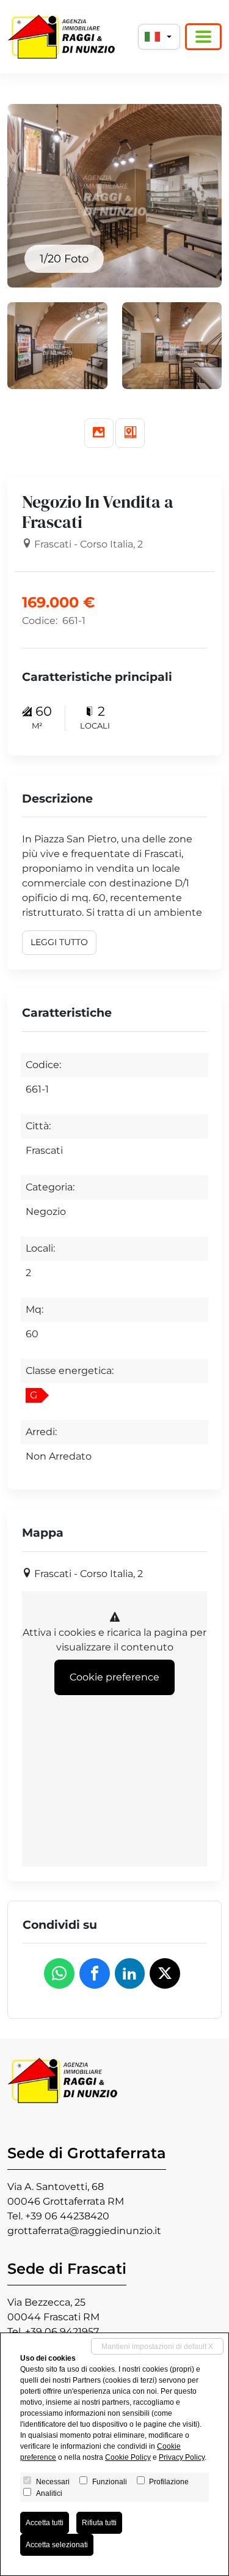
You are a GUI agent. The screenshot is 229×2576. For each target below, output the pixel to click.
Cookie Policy (128, 2457)
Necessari (53, 2482)
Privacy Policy (182, 2457)
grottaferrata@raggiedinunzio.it (84, 2231)
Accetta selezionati (57, 2545)
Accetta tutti (45, 2523)
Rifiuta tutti (99, 2523)
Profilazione (169, 2482)
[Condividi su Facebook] (95, 1973)
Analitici (49, 2493)
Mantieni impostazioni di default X (157, 2347)
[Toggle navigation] (203, 37)
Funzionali (110, 2482)
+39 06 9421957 (62, 2332)
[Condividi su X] (165, 1973)
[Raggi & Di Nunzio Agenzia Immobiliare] (61, 37)
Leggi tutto (59, 942)
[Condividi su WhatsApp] (59, 1973)
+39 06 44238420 (67, 2216)
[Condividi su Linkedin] (130, 1973)
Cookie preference (114, 1677)
